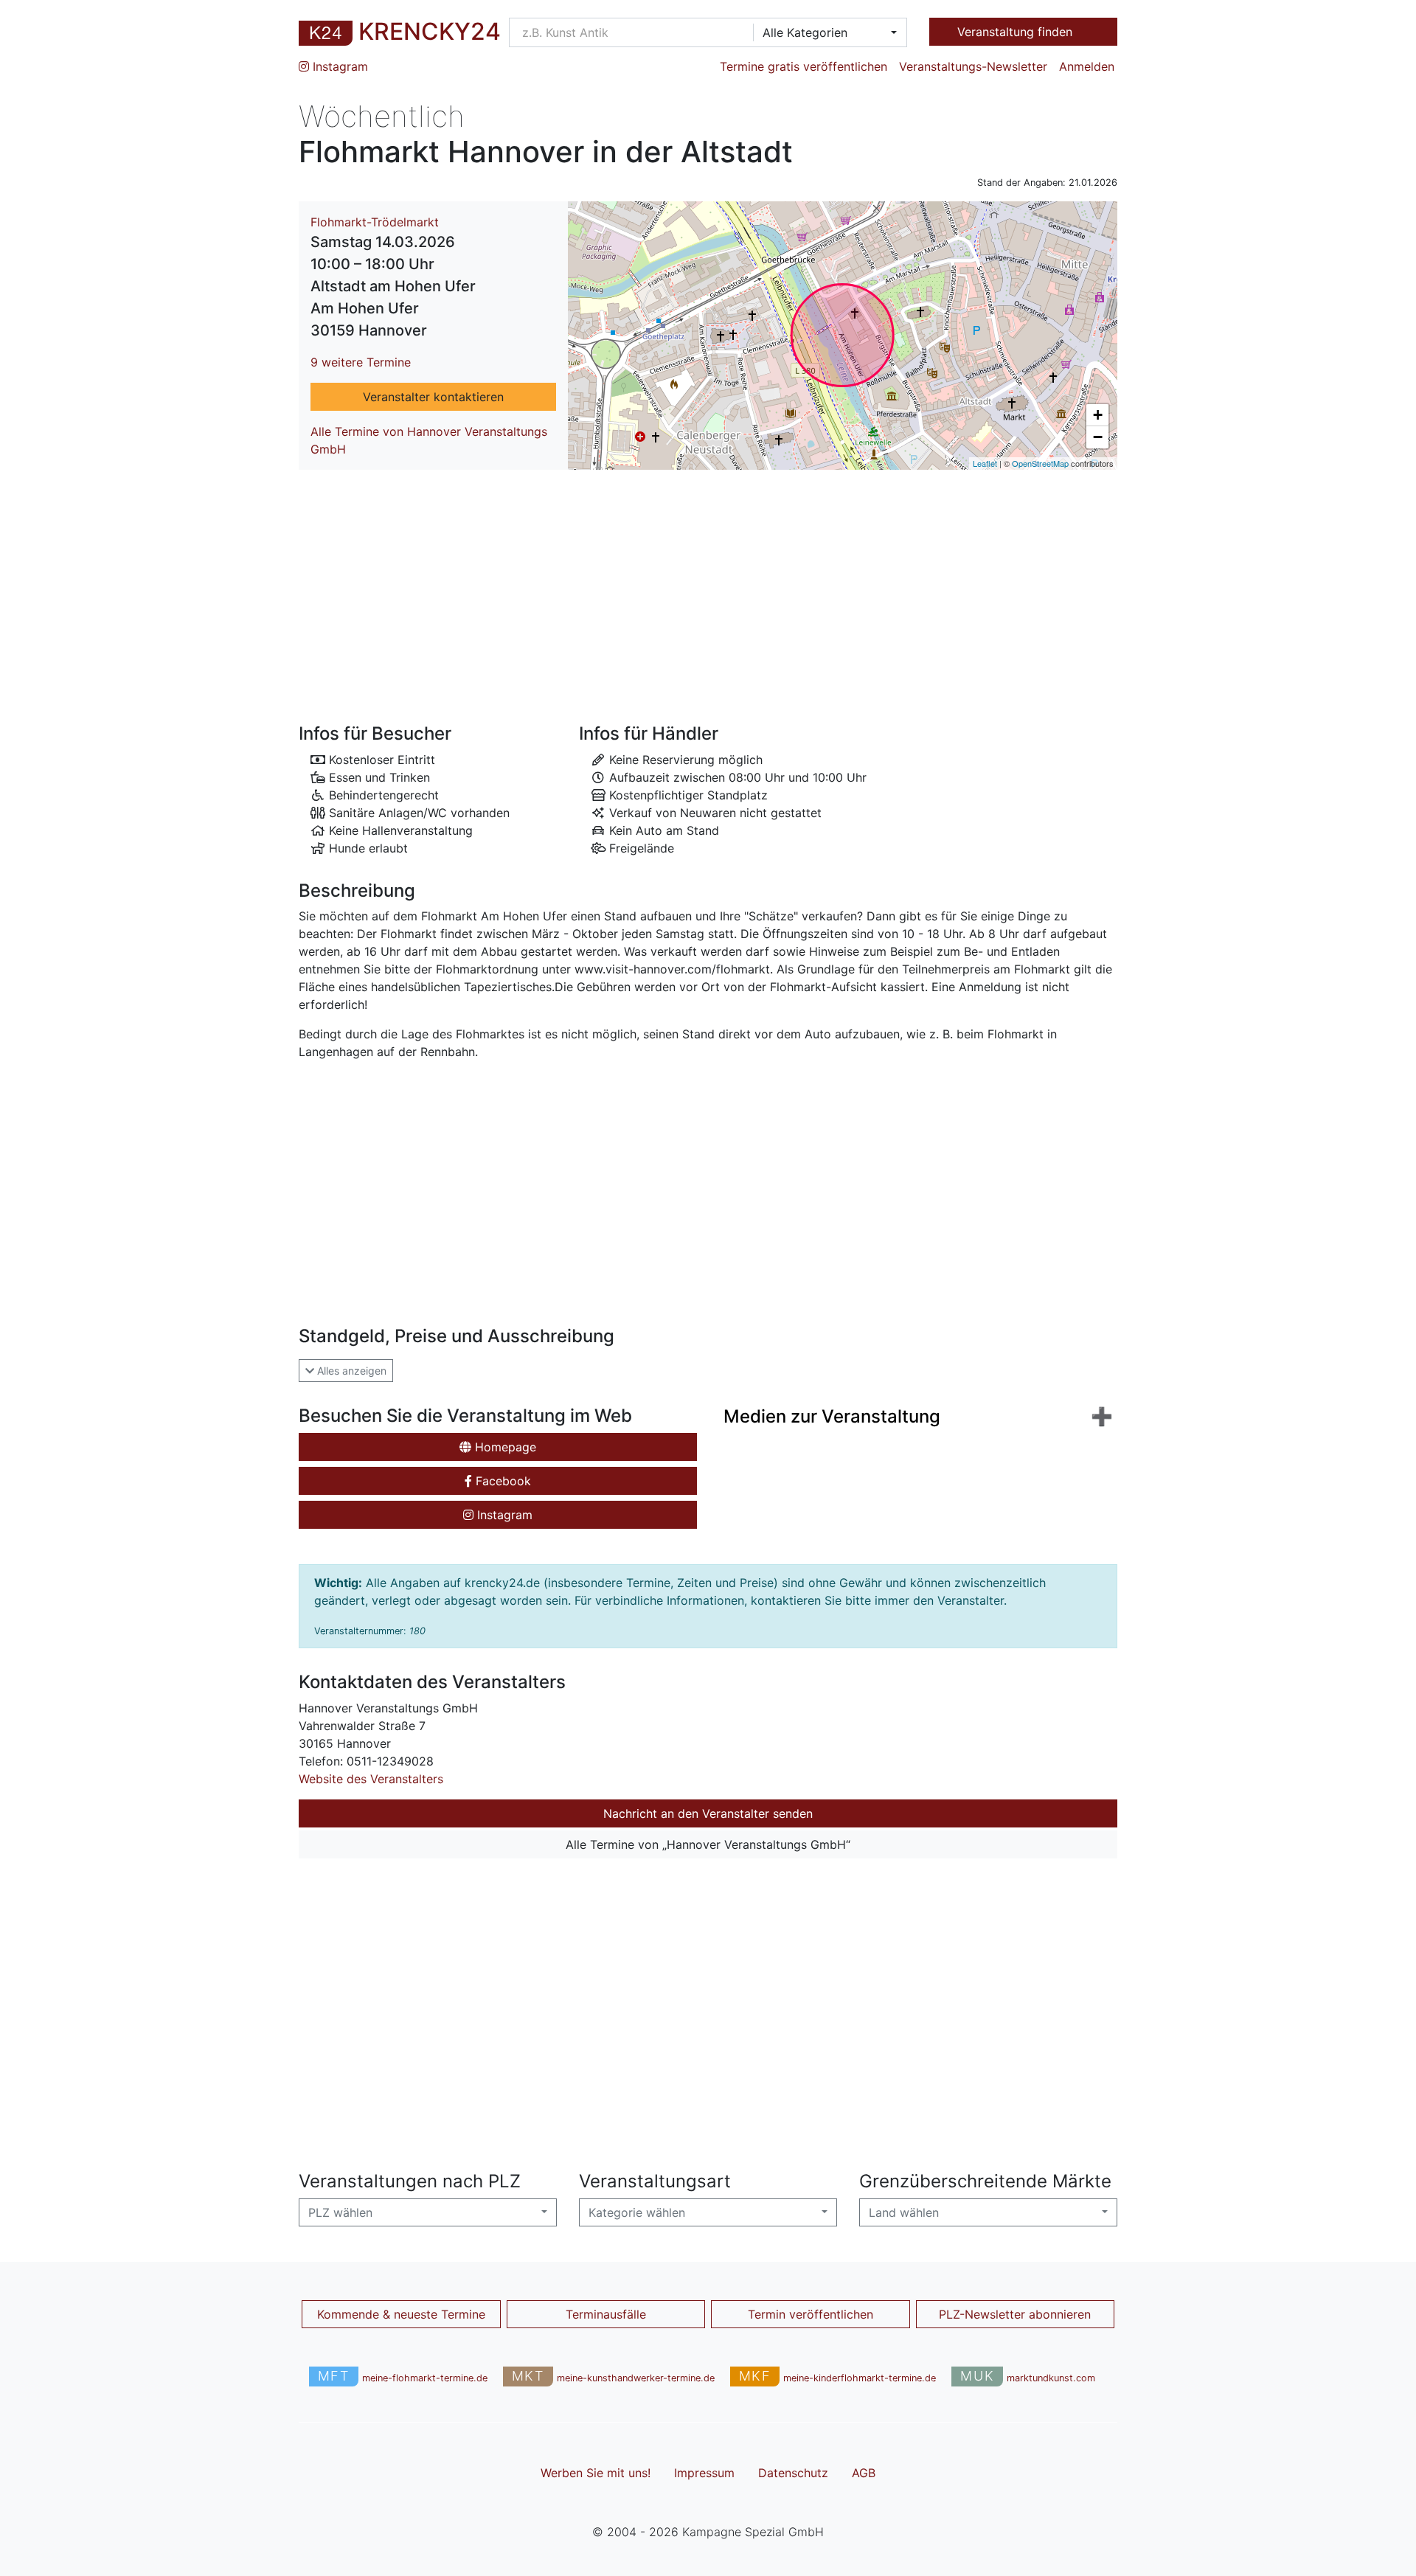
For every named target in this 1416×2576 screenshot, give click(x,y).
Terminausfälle (606, 2314)
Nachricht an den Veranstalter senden (708, 1813)
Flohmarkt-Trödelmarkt (375, 222)
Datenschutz (793, 2473)
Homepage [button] (504, 1447)
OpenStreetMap (1040, 463)
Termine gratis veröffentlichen (804, 66)
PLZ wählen (340, 2212)
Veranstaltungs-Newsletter (973, 66)
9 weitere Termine (361, 362)
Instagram (339, 66)
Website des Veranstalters (371, 1779)
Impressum (704, 2473)
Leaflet (985, 463)
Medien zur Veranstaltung (832, 1416)
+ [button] (1098, 415)
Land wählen (904, 2212)
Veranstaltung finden (1017, 32)
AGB (864, 2473)
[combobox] (825, 32)
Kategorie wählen (637, 2212)
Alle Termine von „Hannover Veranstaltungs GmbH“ (708, 1844)
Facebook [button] (502, 1481)
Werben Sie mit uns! (596, 2473)
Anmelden (1087, 66)
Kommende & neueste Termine (401, 2314)
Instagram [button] (503, 1515)
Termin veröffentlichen (811, 2314)
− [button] (1098, 437)
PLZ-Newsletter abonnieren (1015, 2314)
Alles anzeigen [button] (350, 1371)
